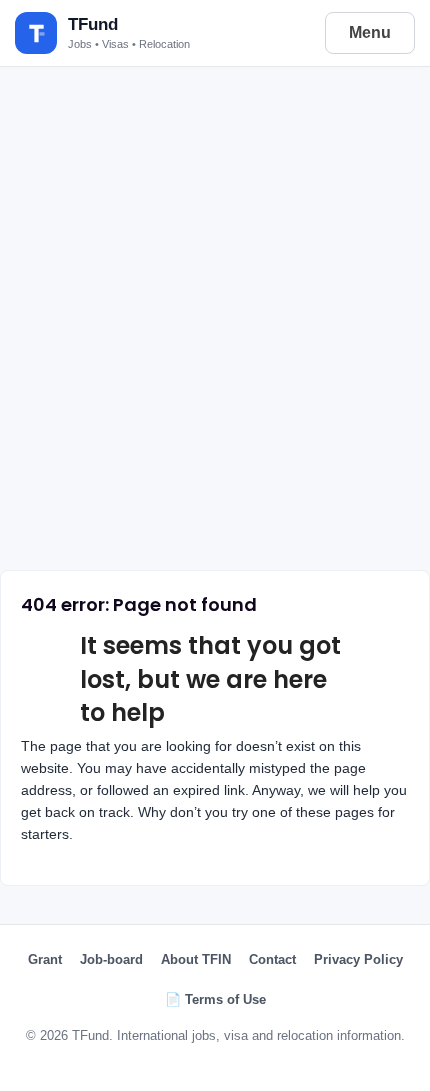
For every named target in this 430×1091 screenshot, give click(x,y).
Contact (272, 959)
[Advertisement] (215, 312)
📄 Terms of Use (215, 999)
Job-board (111, 959)
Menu (370, 32)
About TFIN (196, 959)
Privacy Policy (358, 959)
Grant (45, 959)
